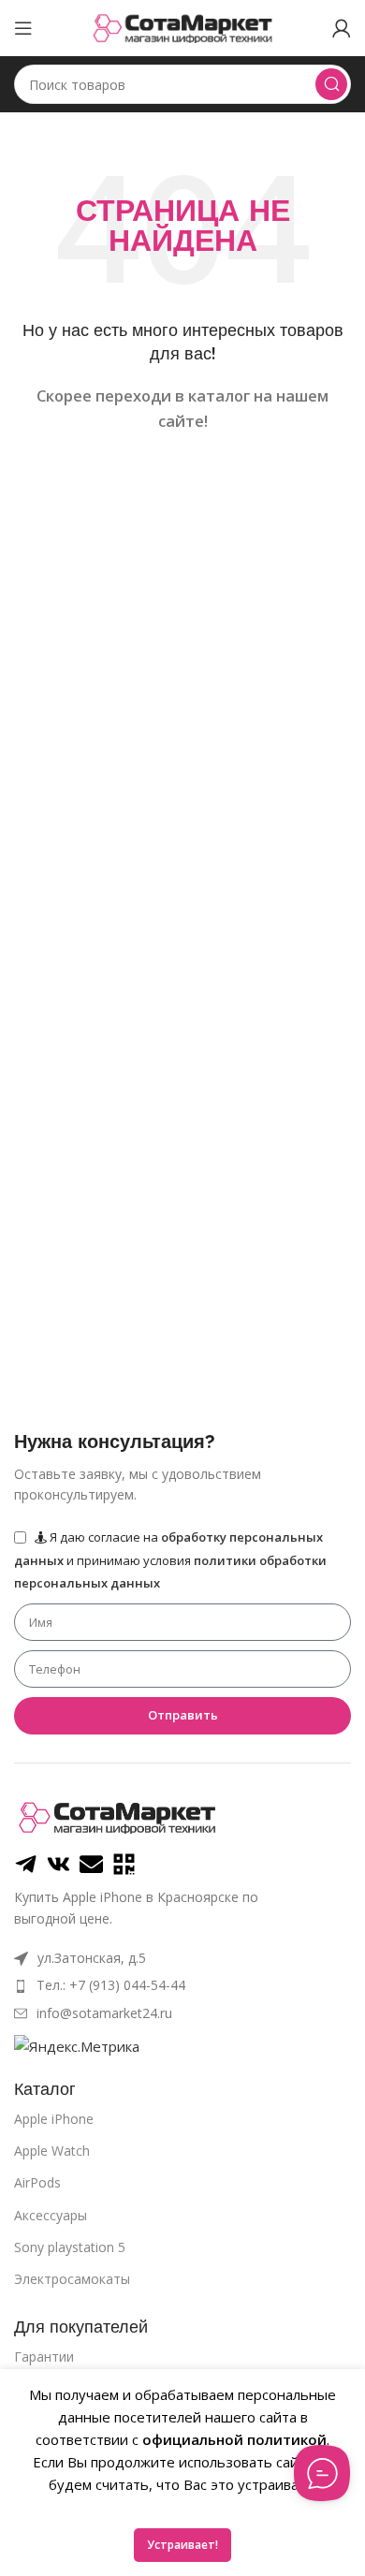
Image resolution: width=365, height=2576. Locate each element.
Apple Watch (52, 2151)
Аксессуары (51, 2215)
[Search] (331, 84)
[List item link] (182, 1985)
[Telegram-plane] (26, 1864)
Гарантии (44, 2356)
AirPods (37, 2182)
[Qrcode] (124, 1864)
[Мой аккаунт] (342, 28)
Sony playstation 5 (70, 2247)
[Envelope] (91, 1864)
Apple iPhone (54, 2119)
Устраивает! (182, 2545)
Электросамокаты (72, 2279)
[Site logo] (182, 26)
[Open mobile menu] (23, 28)
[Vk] (58, 1864)
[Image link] (117, 1816)
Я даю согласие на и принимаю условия (170, 1560)
